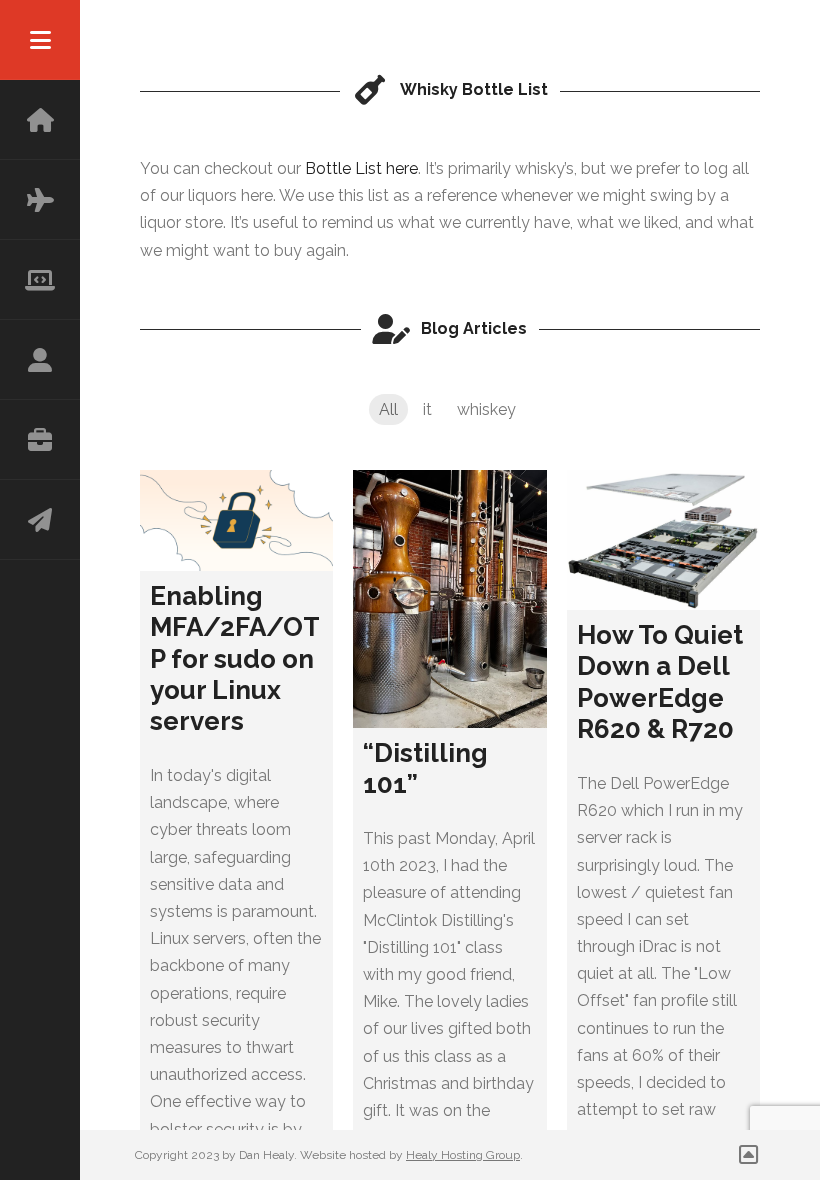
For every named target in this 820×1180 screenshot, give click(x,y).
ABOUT (40, 360)
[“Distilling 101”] (449, 599)
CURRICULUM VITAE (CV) (40, 440)
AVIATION (40, 200)
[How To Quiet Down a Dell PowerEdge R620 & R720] (663, 540)
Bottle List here (361, 168)
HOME (40, 120)
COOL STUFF (40, 280)
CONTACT (40, 520)
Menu (40, 40)
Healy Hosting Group (463, 1155)
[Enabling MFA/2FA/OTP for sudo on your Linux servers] (236, 520)
